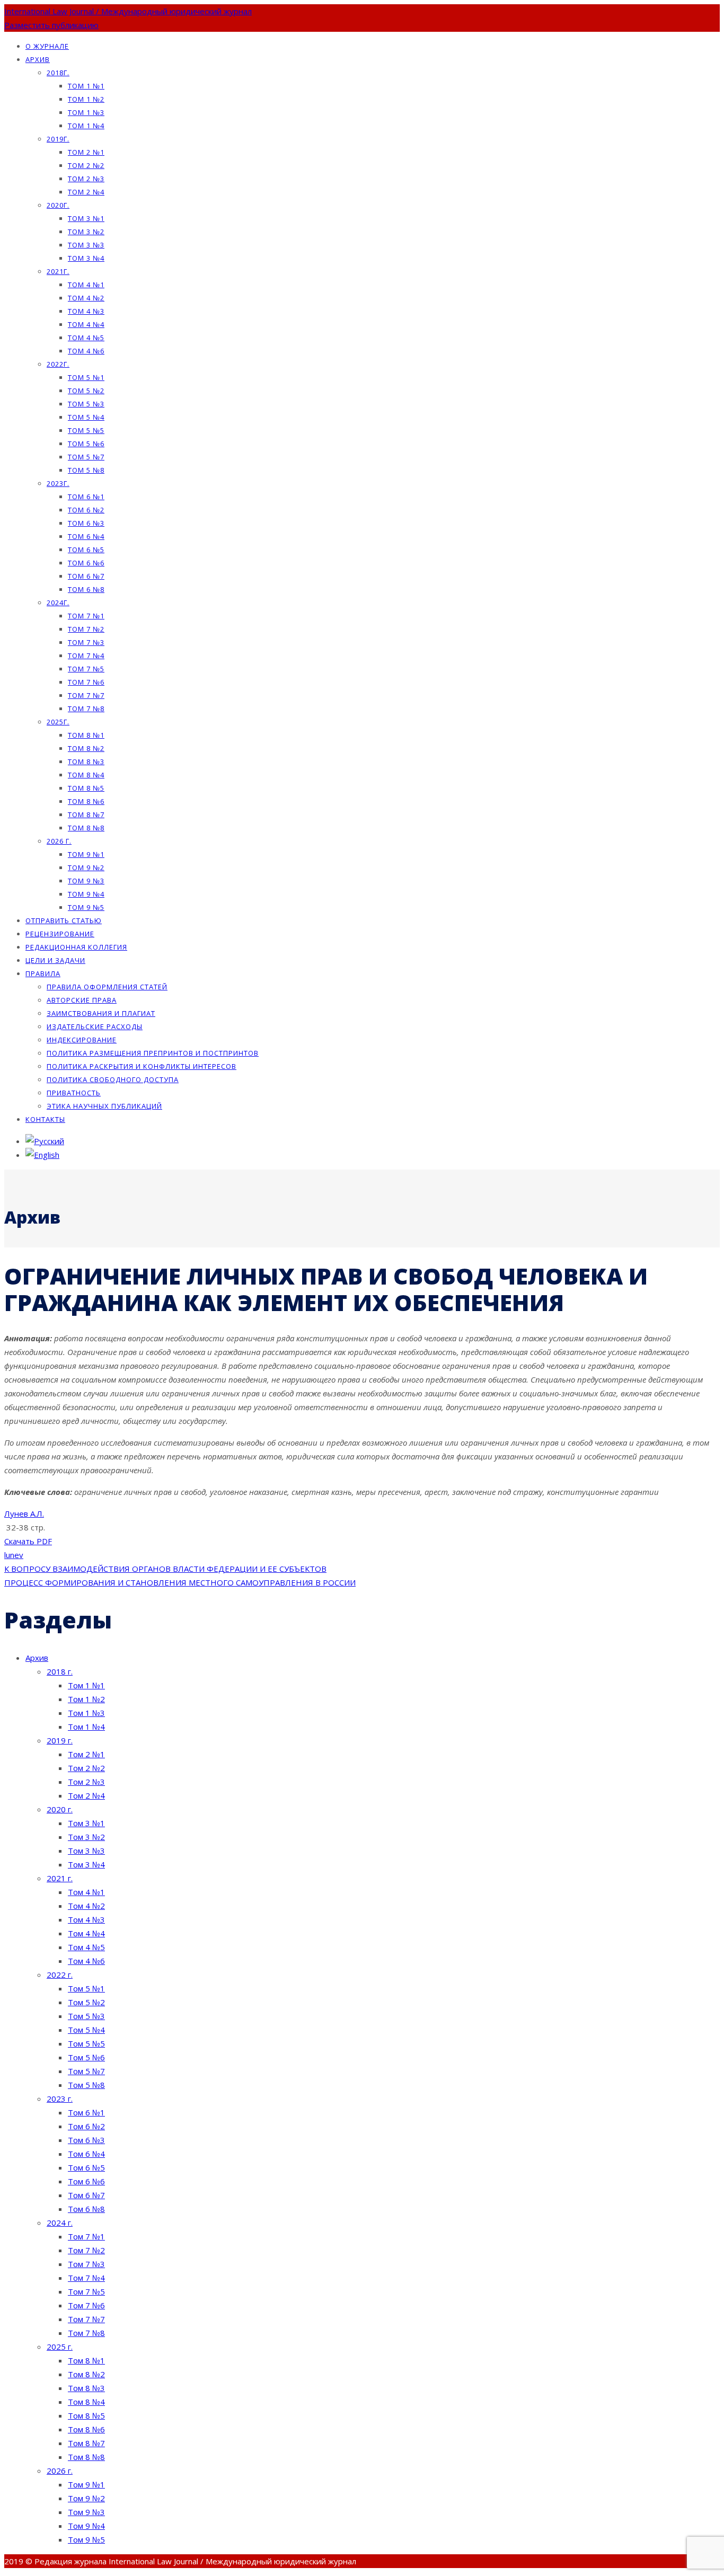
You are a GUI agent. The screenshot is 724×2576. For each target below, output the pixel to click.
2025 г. (60, 2347)
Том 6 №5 (86, 550)
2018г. (58, 73)
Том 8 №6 (86, 801)
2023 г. (60, 2099)
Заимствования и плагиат (101, 1013)
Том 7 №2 (86, 629)
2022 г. (60, 1975)
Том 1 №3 (86, 112)
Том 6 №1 (86, 497)
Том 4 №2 (86, 298)
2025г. (58, 722)
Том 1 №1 (86, 86)
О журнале (47, 46)
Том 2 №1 (86, 152)
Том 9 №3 (86, 881)
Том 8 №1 (86, 735)
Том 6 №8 (86, 589)
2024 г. (60, 2223)
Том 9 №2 (86, 867)
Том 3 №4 (86, 258)
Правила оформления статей (107, 987)
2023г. (58, 483)
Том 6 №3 (86, 523)
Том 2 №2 (86, 165)
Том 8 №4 (86, 775)
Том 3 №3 (86, 245)
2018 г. (60, 1671)
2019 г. (60, 1740)
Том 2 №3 (86, 179)
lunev (14, 1555)
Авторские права (82, 1000)
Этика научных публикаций (104, 1106)
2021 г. (60, 1878)
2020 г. (60, 1809)
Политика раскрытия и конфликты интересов (142, 1066)
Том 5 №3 (86, 404)
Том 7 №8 (86, 709)
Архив (38, 59)
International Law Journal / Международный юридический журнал (128, 11)
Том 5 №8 (86, 470)
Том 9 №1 (86, 854)
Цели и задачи (55, 960)
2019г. (58, 139)
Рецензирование (60, 934)
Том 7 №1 (86, 616)
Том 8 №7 (86, 815)
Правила (43, 973)
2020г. (58, 205)
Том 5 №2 (86, 391)
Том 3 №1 (86, 218)
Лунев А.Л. (24, 1513)
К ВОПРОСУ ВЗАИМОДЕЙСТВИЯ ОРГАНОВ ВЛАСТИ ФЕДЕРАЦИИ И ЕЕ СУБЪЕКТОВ (165, 1569)
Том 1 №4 (86, 126)
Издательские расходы (95, 1026)
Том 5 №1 (86, 377)
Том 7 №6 (86, 682)
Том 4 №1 (86, 285)
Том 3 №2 (86, 232)
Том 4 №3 (86, 311)
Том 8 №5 (86, 788)
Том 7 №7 (86, 695)
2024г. (58, 603)
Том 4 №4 (86, 324)
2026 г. (59, 841)
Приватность (74, 1093)
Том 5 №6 (86, 444)
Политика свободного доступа (113, 1079)
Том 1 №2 (86, 99)
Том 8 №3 (86, 762)
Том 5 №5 (86, 430)
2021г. (58, 271)
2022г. (58, 364)
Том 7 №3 (86, 642)
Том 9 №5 (86, 907)
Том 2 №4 (86, 192)
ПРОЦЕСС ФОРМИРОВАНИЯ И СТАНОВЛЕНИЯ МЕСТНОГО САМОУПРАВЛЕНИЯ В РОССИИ (180, 1582)
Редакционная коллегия (76, 947)
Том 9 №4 (86, 894)
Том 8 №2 (86, 748)
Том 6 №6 (86, 563)
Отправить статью (64, 920)
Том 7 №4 (86, 656)
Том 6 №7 (86, 576)
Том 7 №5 (86, 669)
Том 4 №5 (86, 338)
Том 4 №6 (86, 351)
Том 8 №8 (86, 828)
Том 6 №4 (86, 536)
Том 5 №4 (86, 417)
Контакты (45, 1119)
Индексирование (82, 1040)
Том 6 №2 (86, 510)
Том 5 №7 (86, 457)
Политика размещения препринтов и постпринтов (153, 1053)
